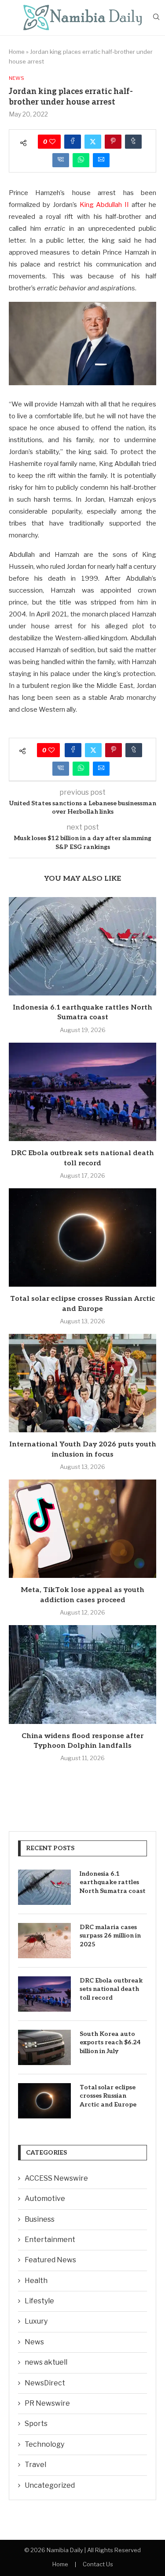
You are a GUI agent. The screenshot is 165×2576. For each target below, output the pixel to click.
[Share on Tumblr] (133, 142)
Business (40, 2219)
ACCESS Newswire (56, 2178)
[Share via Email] (101, 160)
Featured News (50, 2260)
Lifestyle (39, 2301)
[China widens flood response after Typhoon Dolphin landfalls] (82, 1674)
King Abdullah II (104, 205)
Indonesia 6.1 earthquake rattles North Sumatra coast (113, 1882)
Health (36, 2281)
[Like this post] (52, 142)
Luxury (36, 2321)
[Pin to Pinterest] (113, 142)
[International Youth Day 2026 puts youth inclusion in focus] (82, 1383)
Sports (36, 2424)
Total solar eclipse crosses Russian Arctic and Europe (108, 2096)
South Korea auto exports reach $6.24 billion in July (110, 2043)
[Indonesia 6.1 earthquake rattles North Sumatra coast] (82, 946)
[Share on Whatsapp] (81, 160)
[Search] (156, 17)
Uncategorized (50, 2485)
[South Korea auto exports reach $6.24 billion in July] (44, 2047)
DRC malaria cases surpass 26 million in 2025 (110, 1936)
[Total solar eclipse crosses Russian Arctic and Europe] (82, 1237)
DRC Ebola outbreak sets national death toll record (111, 1989)
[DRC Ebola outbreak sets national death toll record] (82, 1092)
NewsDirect (45, 2383)
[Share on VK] (61, 160)
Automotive (45, 2199)
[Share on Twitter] (93, 142)
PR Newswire (47, 2403)
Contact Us (98, 2564)
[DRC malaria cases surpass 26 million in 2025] (44, 1941)
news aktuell (46, 2362)
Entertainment (50, 2240)
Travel (35, 2465)
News (34, 2342)
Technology (44, 2444)
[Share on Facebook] (73, 142)
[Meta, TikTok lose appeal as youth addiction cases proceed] (82, 1529)
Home (17, 52)
